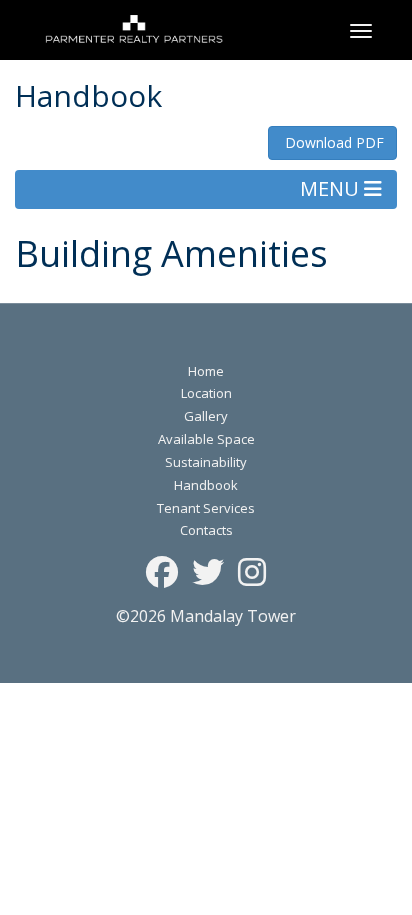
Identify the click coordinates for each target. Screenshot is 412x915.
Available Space (206, 439)
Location (206, 393)
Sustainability (206, 462)
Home (206, 371)
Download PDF (332, 142)
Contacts (206, 530)
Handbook (206, 485)
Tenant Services (206, 508)
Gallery (206, 416)
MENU (332, 188)
